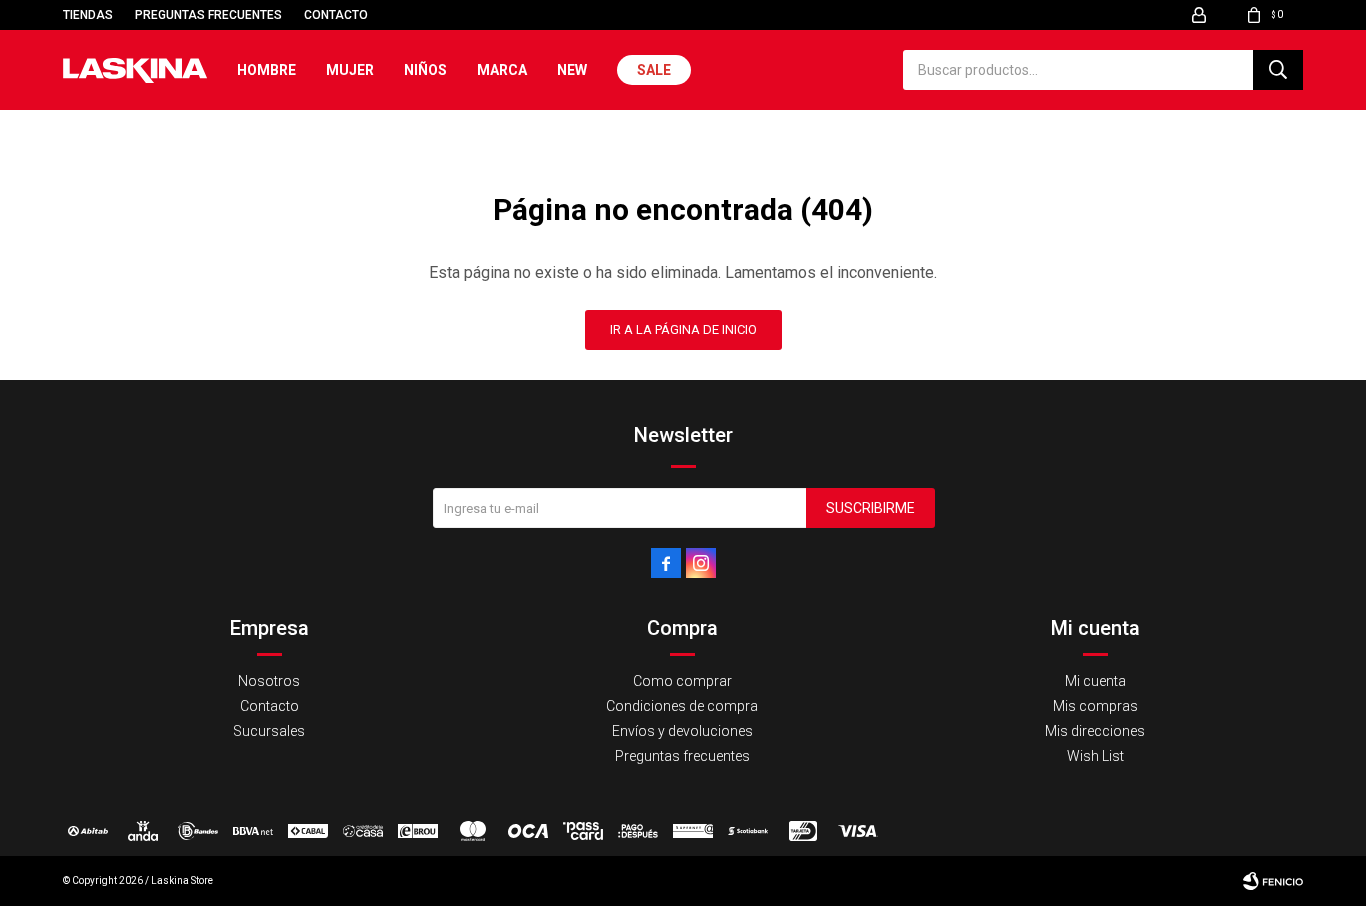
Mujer (350, 70)
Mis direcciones (1095, 731)
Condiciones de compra (682, 706)
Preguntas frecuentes (208, 15)
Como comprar (682, 681)
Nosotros (269, 681)
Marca (502, 70)
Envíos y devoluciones (682, 731)
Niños (425, 70)
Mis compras (1095, 706)
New (572, 70)
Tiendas (88, 15)
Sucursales (269, 731)
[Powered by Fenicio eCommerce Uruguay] (1273, 881)
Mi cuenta (1095, 681)
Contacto (336, 15)
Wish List (1095, 756)
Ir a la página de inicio (683, 329)
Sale (654, 70)
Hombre (266, 70)
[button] (1278, 70)
